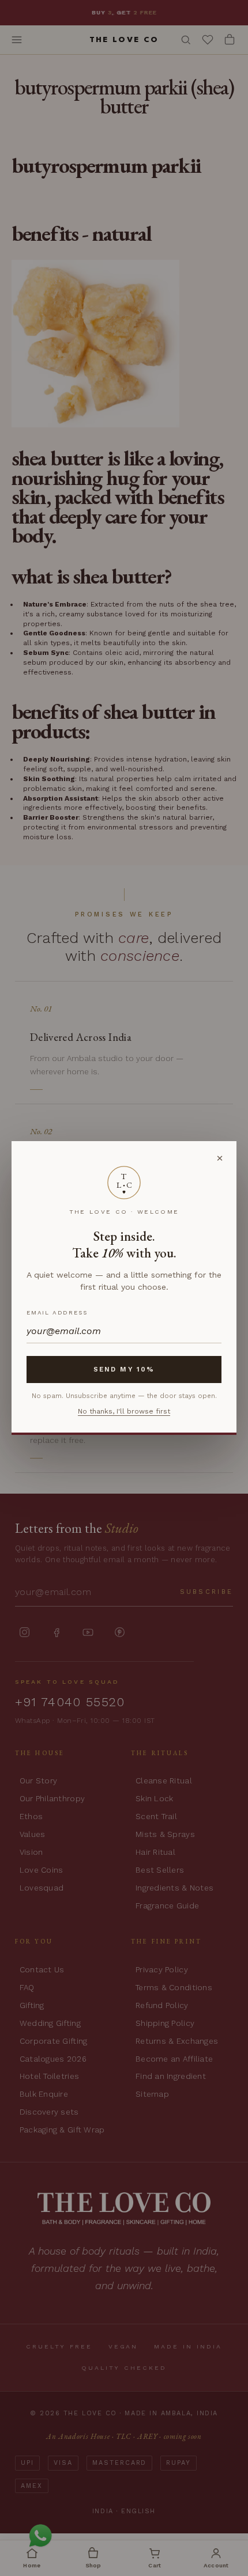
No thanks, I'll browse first (124, 1411)
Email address (57, 1312)
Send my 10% (124, 1369)
